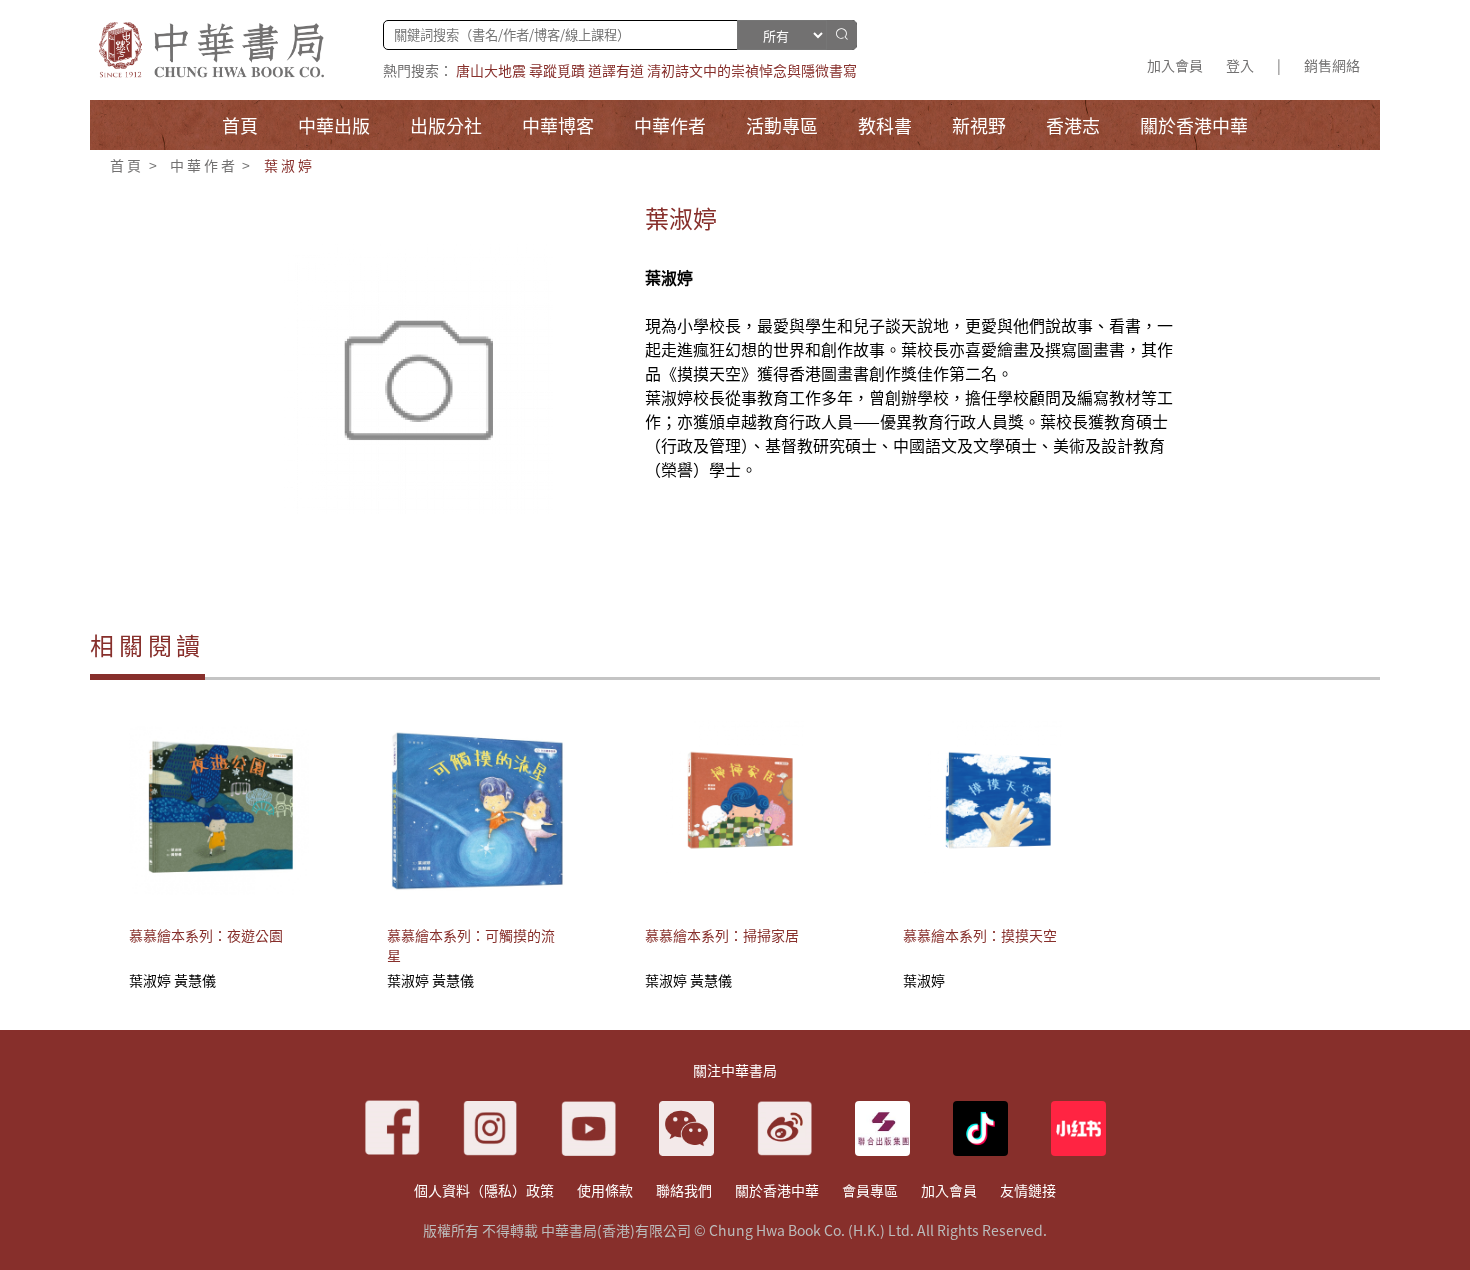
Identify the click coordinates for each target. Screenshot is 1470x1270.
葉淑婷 (289, 165)
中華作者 (203, 165)
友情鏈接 (1028, 1190)
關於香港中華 (777, 1190)
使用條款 (605, 1190)
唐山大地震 (491, 70)
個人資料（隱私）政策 (484, 1190)
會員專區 (870, 1190)
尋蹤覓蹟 (557, 70)
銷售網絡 (1332, 65)
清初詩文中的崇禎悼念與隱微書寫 (752, 70)
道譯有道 (616, 70)
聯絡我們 (684, 1190)
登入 (1240, 65)
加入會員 (1175, 65)
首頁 (127, 165)
